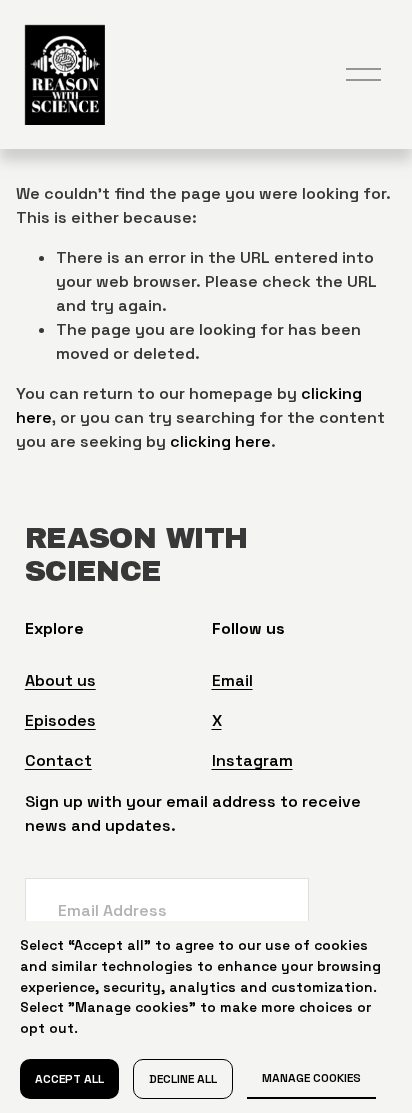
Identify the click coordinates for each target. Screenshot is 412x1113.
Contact (58, 760)
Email (232, 680)
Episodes (60, 720)
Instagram (252, 760)
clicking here (220, 441)
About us (60, 680)
